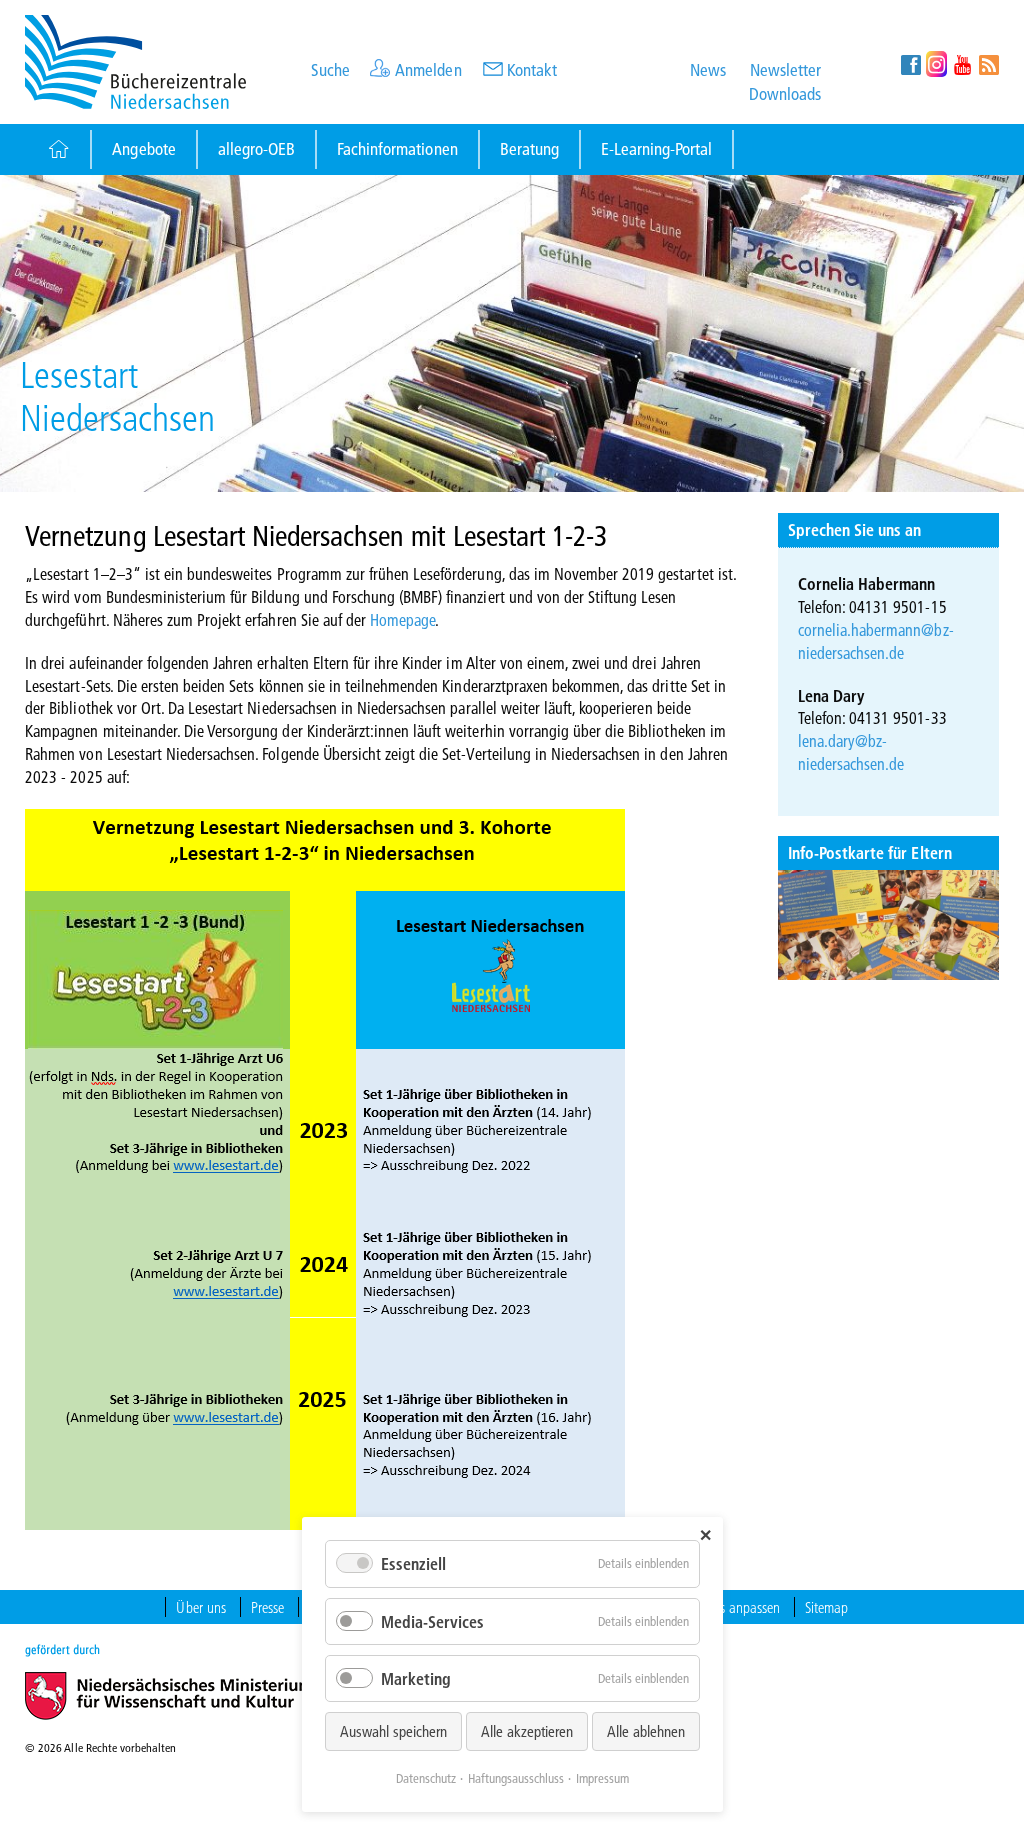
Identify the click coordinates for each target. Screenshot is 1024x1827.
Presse (267, 1607)
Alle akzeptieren (527, 1731)
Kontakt (532, 69)
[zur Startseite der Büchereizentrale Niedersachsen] (135, 59)
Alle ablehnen (646, 1731)
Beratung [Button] (529, 148)
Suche (330, 69)
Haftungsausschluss (516, 1778)
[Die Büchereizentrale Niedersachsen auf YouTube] (962, 64)
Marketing (416, 1678)
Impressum (602, 1778)
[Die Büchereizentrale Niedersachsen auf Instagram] (936, 64)
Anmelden (428, 69)
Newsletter (785, 69)
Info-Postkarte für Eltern (870, 852)
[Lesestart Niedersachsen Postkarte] (888, 925)
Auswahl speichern (393, 1731)
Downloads (785, 93)
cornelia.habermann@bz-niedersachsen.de (876, 641)
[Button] (57, 149)
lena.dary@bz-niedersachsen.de (851, 752)
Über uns (200, 1607)
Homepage (402, 619)
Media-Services (432, 1621)
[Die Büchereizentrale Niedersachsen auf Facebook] (910, 64)
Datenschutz (426, 1778)
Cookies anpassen (732, 1607)
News (708, 69)
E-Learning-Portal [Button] (657, 148)
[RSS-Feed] (988, 64)
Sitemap (826, 1607)
